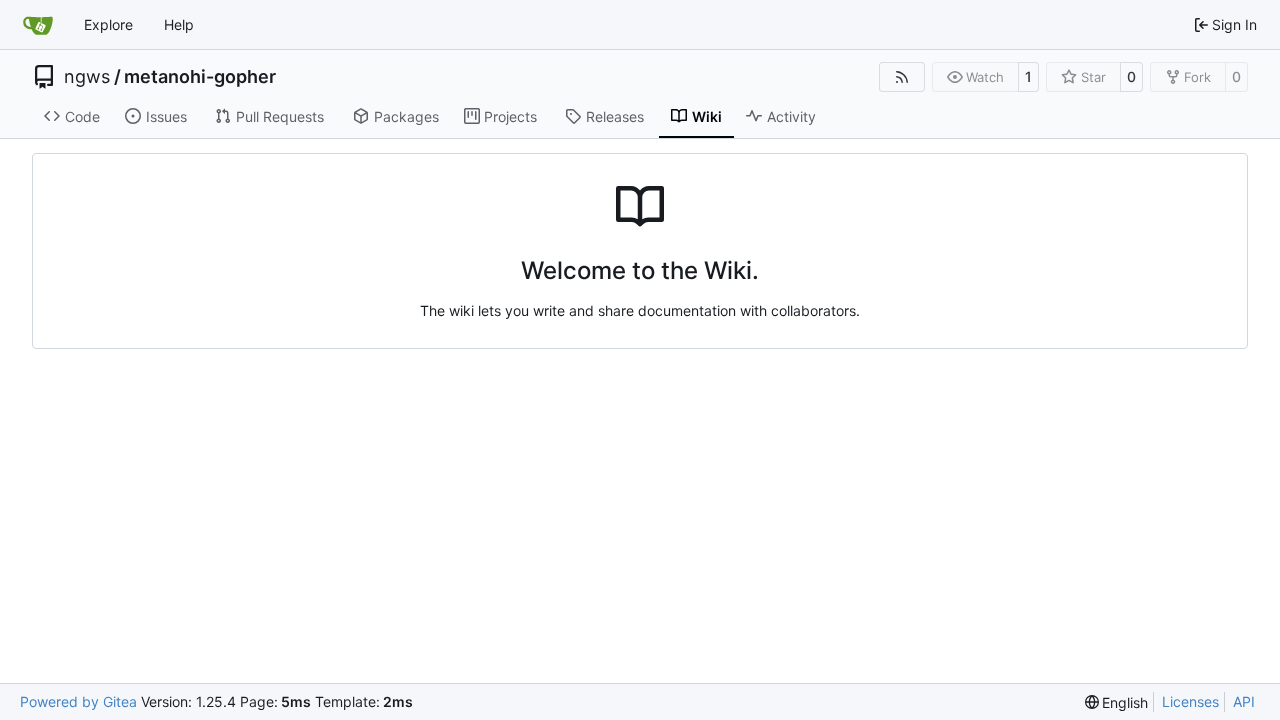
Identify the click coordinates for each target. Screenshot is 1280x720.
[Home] (38, 25)
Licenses (1190, 701)
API (1244, 701)
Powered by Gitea (78, 701)
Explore (108, 24)
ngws (87, 77)
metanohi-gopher (200, 77)
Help (179, 24)
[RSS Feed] (902, 77)
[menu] (1117, 702)
